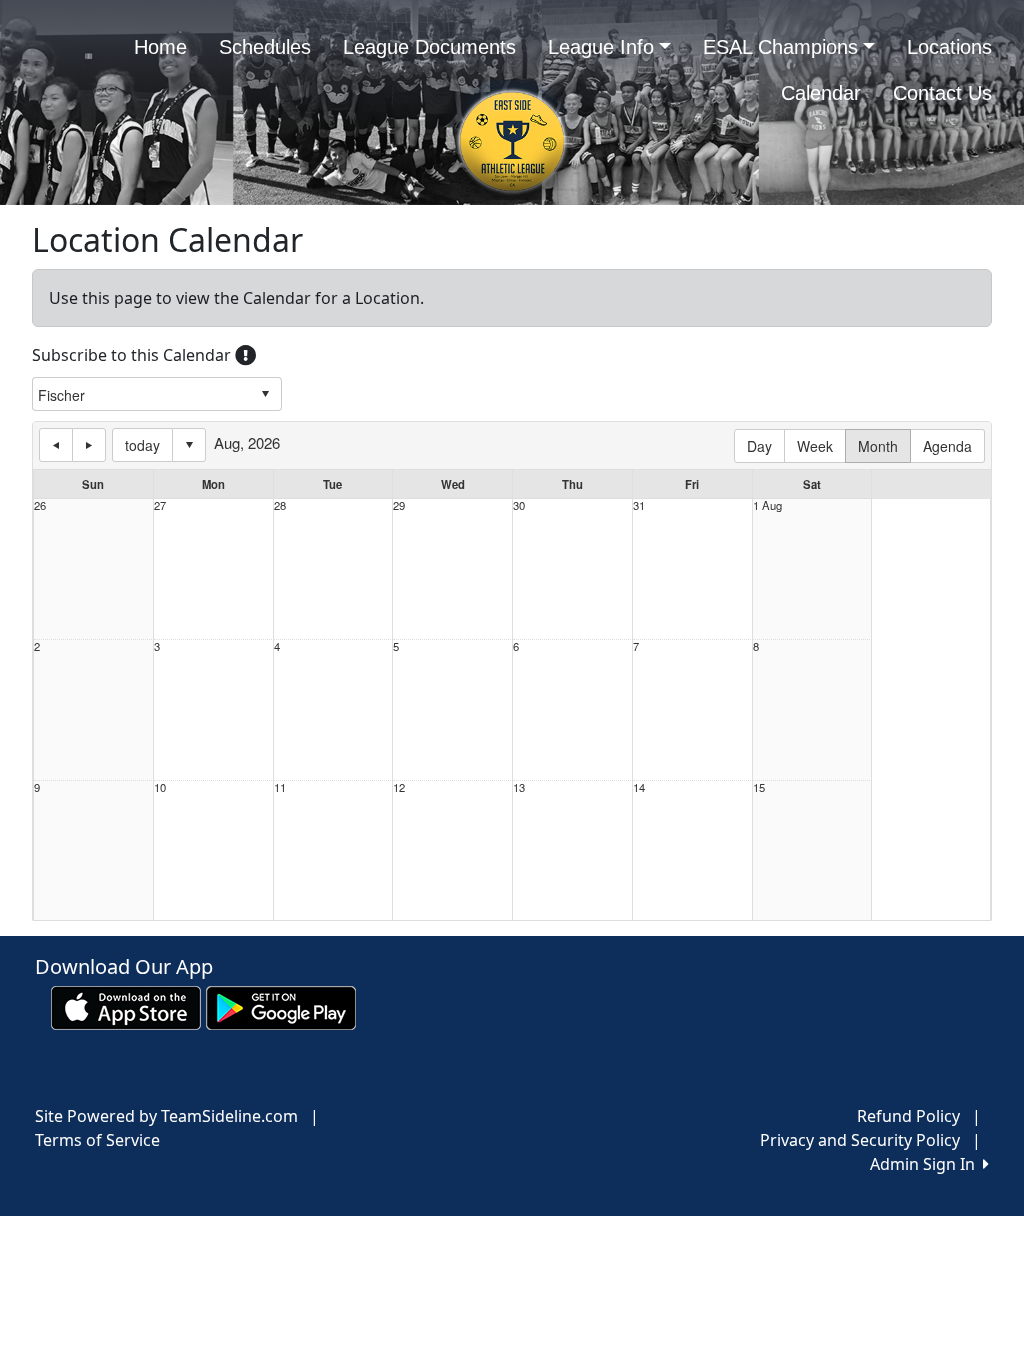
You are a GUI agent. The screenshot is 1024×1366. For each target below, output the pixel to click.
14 (639, 787)
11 (280, 787)
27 (160, 505)
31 (639, 505)
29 (399, 505)
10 (160, 787)
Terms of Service (97, 1140)
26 (40, 505)
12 (399, 787)
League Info (601, 47)
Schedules (265, 47)
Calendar (821, 93)
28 (280, 505)
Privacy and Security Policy (860, 1140)
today (142, 445)
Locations (949, 47)
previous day (56, 445)
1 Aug (767, 505)
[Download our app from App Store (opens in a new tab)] (126, 1006)
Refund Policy (908, 1116)
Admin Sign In (926, 1164)
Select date (189, 445)
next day (89, 445)
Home (160, 47)
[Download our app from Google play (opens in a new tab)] (281, 1006)
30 (519, 505)
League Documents (429, 47)
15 (759, 787)
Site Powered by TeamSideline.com (166, 1116)
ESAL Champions (780, 47)
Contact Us (942, 93)
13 (519, 787)
